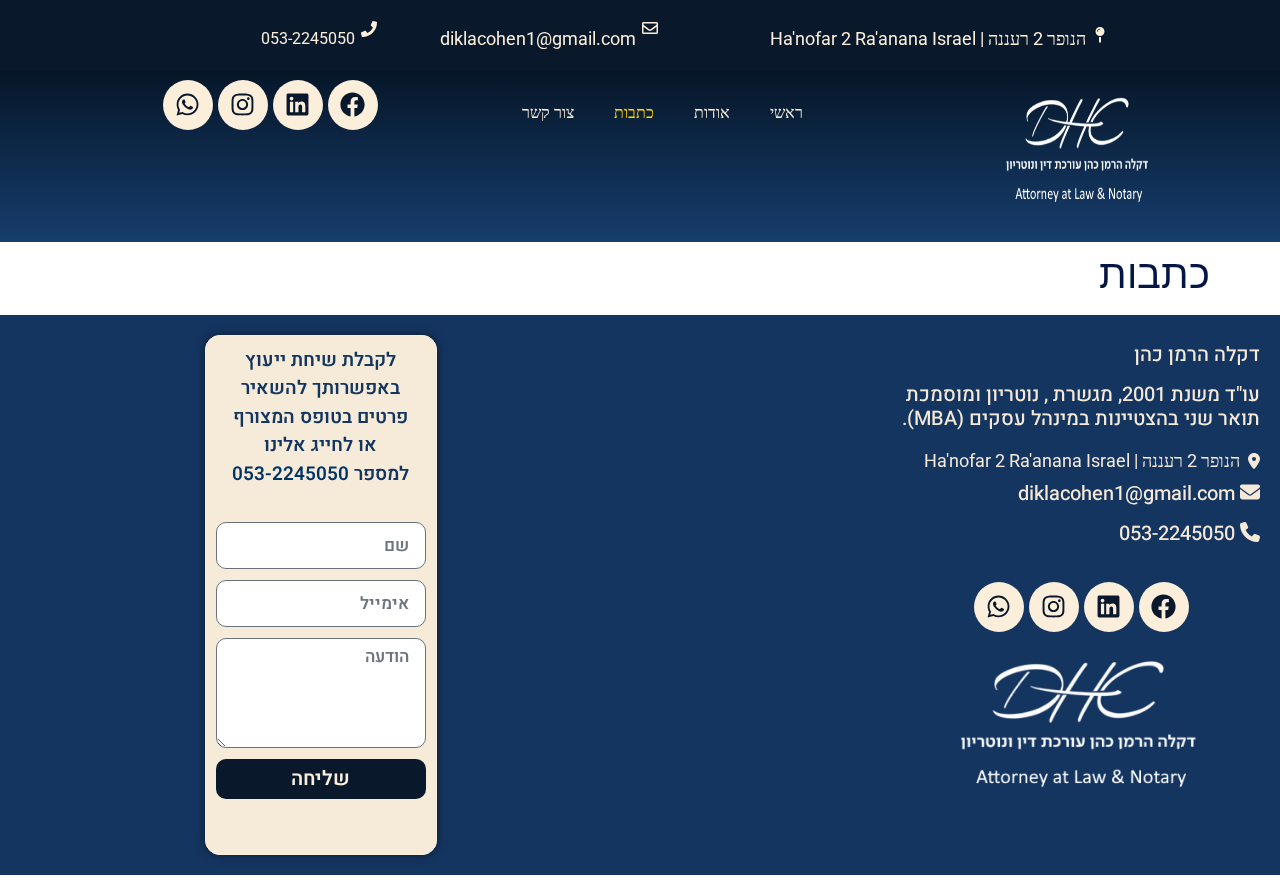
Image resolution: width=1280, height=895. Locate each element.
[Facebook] (353, 105)
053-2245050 (308, 38)
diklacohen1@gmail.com (538, 38)
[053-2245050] (369, 29)
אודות (712, 112)
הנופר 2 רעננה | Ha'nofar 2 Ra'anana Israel (928, 38)
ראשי (786, 112)
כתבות (634, 112)
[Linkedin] (298, 105)
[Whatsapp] (188, 105)
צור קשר (548, 112)
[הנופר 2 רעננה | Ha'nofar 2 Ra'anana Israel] (1100, 35)
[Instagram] (243, 105)
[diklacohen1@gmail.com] (650, 28)
